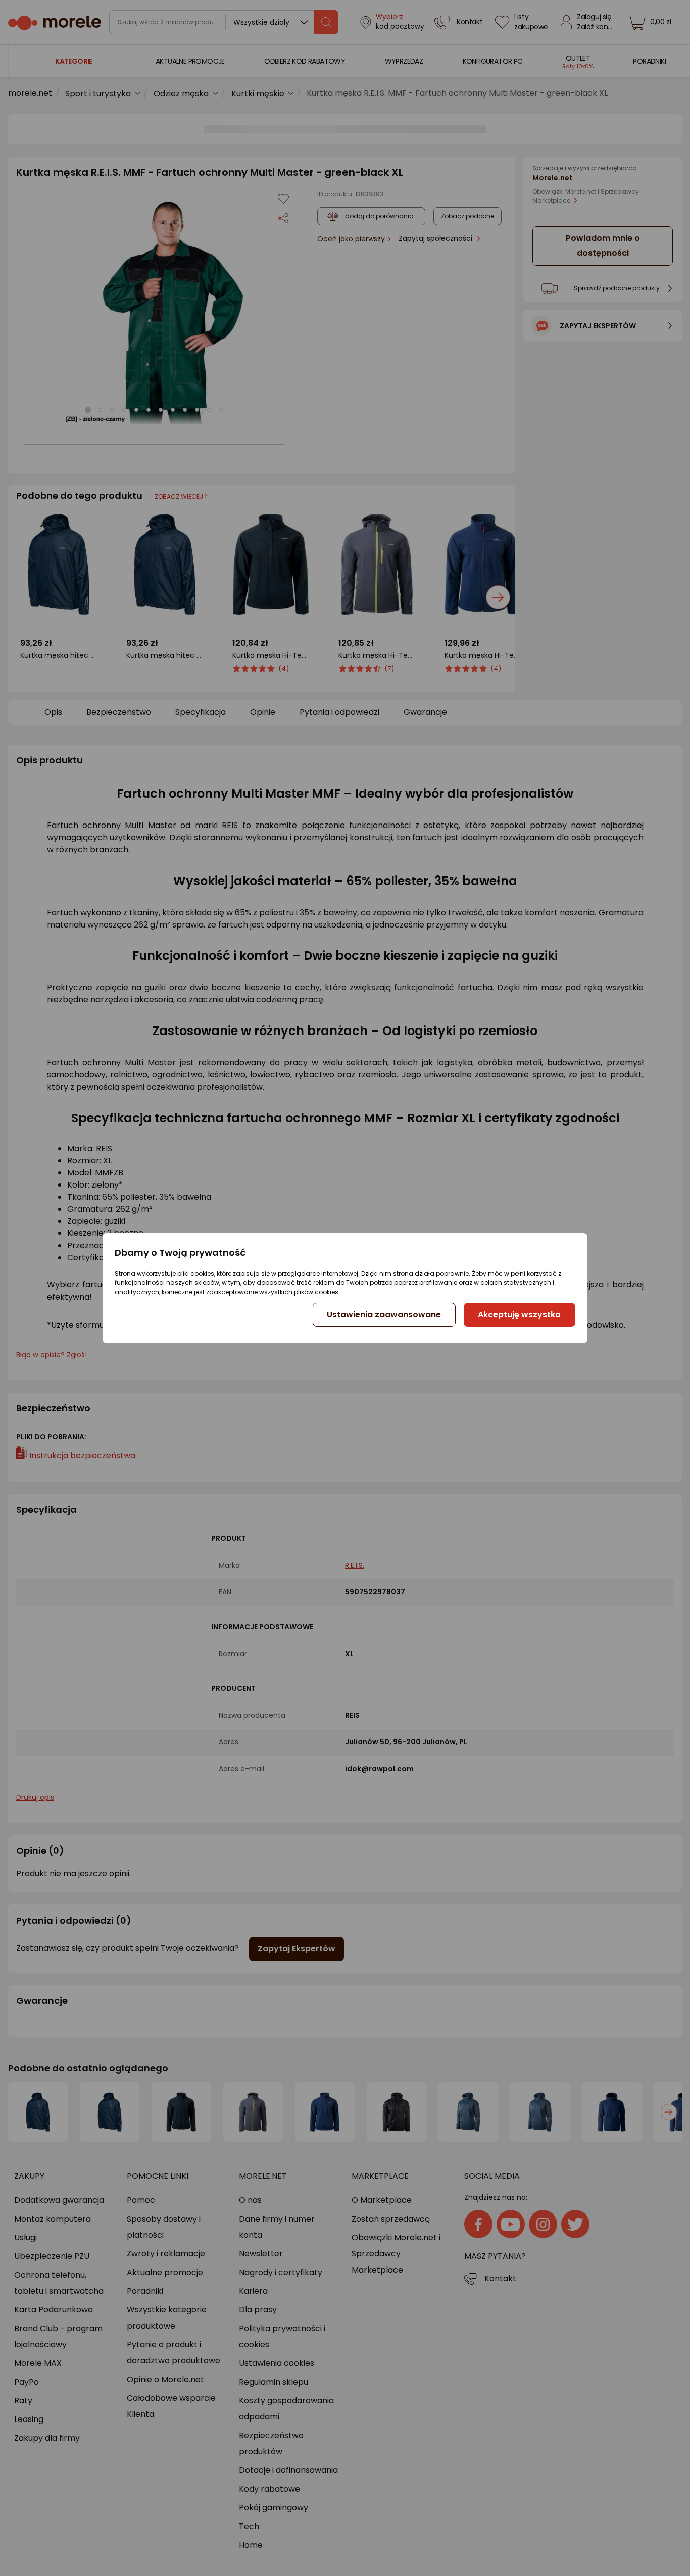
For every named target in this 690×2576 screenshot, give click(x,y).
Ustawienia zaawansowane (384, 1315)
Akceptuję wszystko (519, 1315)
